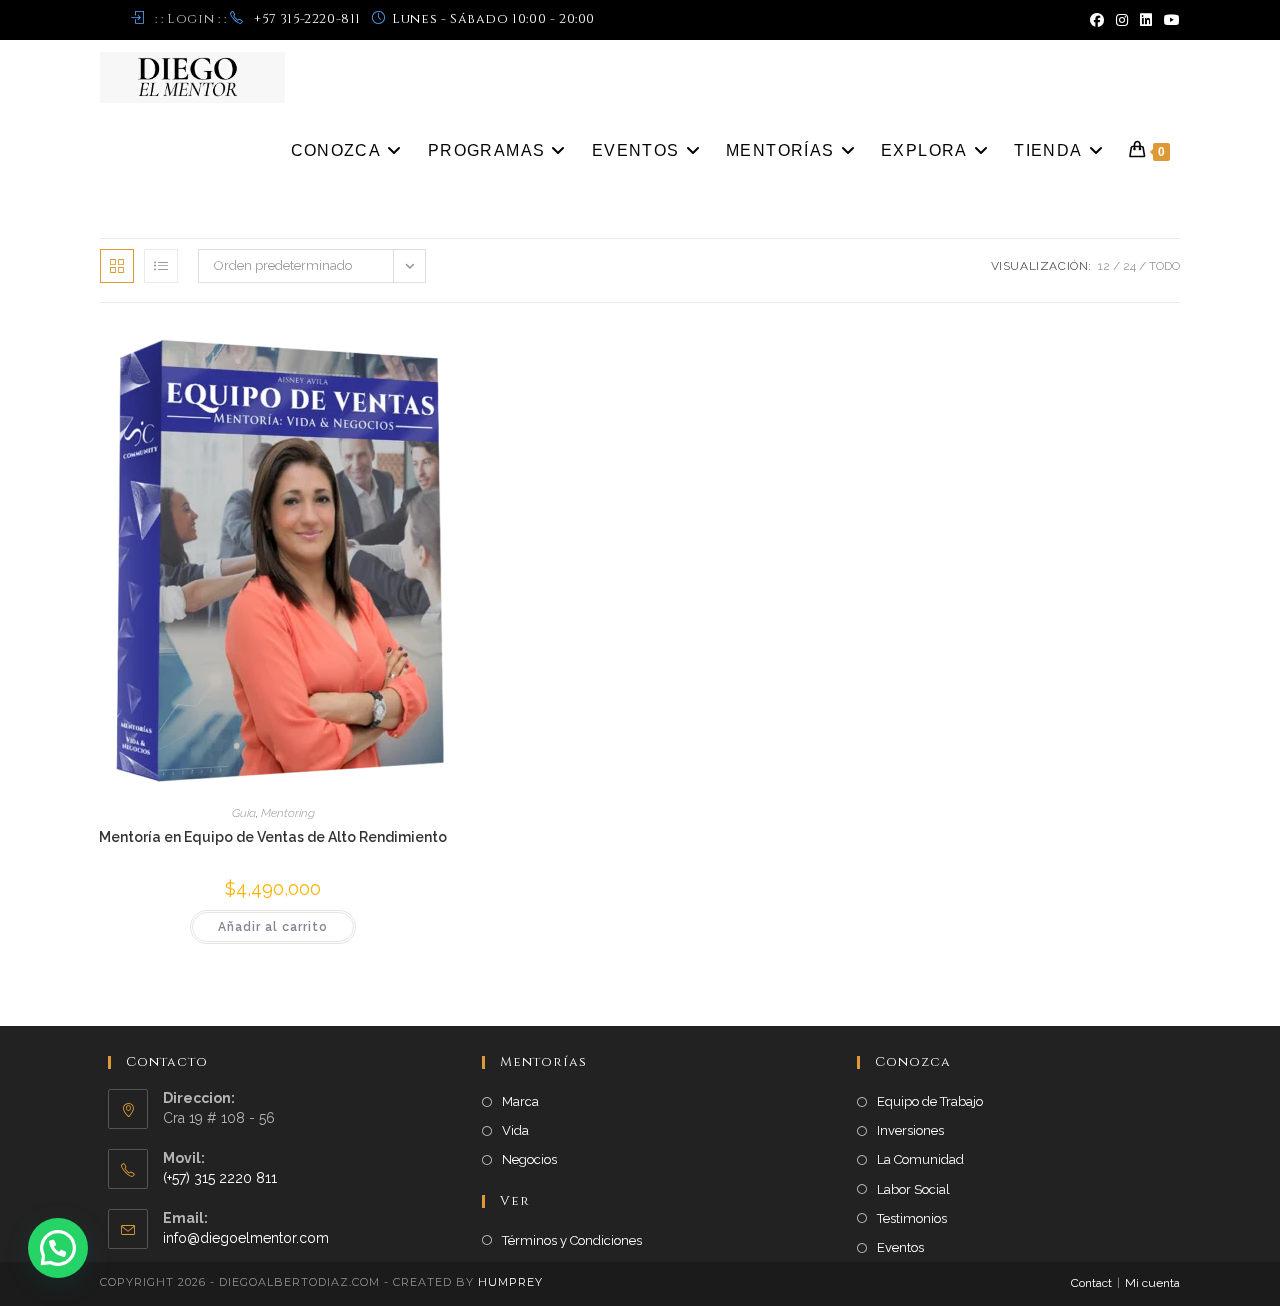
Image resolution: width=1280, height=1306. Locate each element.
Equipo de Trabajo (930, 1101)
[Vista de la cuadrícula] (117, 266)
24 (1129, 266)
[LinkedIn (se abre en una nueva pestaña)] (1146, 20)
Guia (244, 813)
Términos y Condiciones (572, 1240)
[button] (58, 1248)
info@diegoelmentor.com (246, 1238)
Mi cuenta (1152, 1283)
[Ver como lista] (161, 266)
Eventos (900, 1247)
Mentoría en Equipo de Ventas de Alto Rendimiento (273, 837)
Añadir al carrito (273, 927)
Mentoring (288, 813)
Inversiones (910, 1130)
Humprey (510, 1282)
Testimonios (912, 1218)
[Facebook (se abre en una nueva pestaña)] (1097, 20)
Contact (1091, 1283)
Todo (1164, 266)
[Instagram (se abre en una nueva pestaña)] (1122, 20)
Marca (520, 1101)
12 (1104, 266)
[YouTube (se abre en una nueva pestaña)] (1169, 20)
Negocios (529, 1159)
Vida (515, 1130)
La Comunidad (920, 1159)
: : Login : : (190, 19)
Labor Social (913, 1189)
